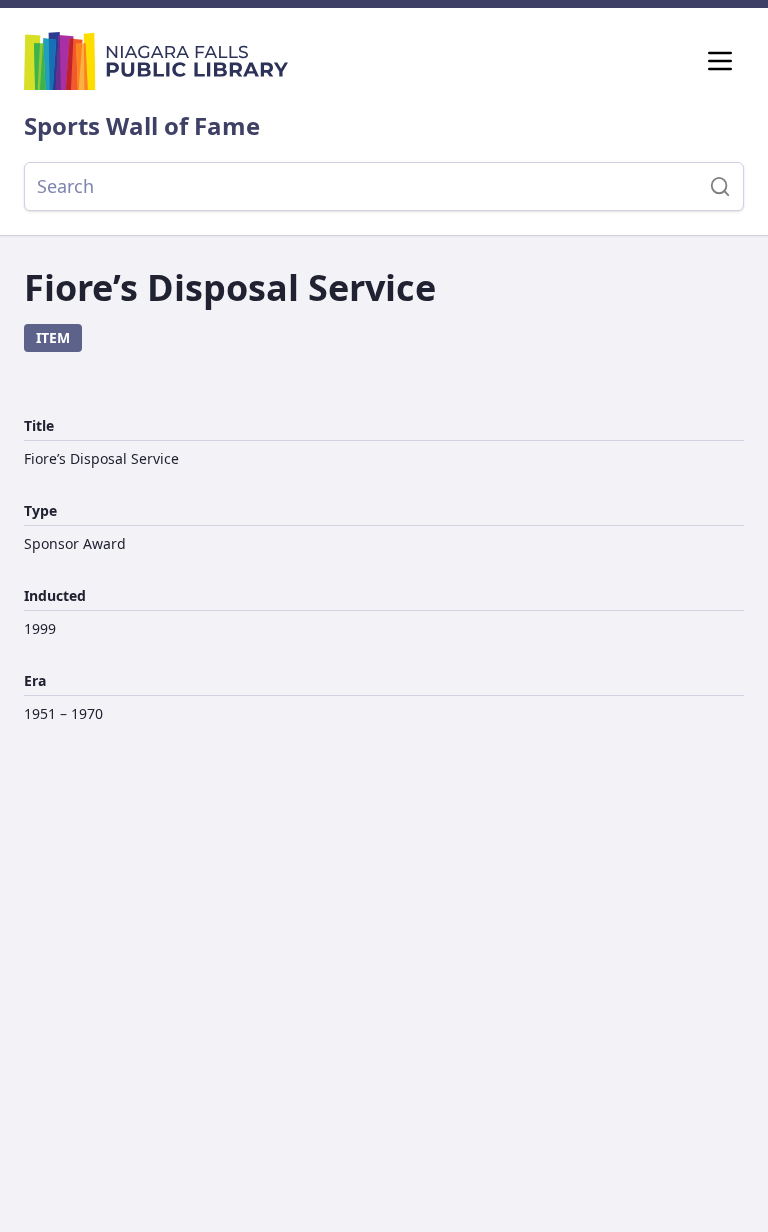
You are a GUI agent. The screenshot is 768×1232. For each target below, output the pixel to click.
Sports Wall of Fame (142, 126)
